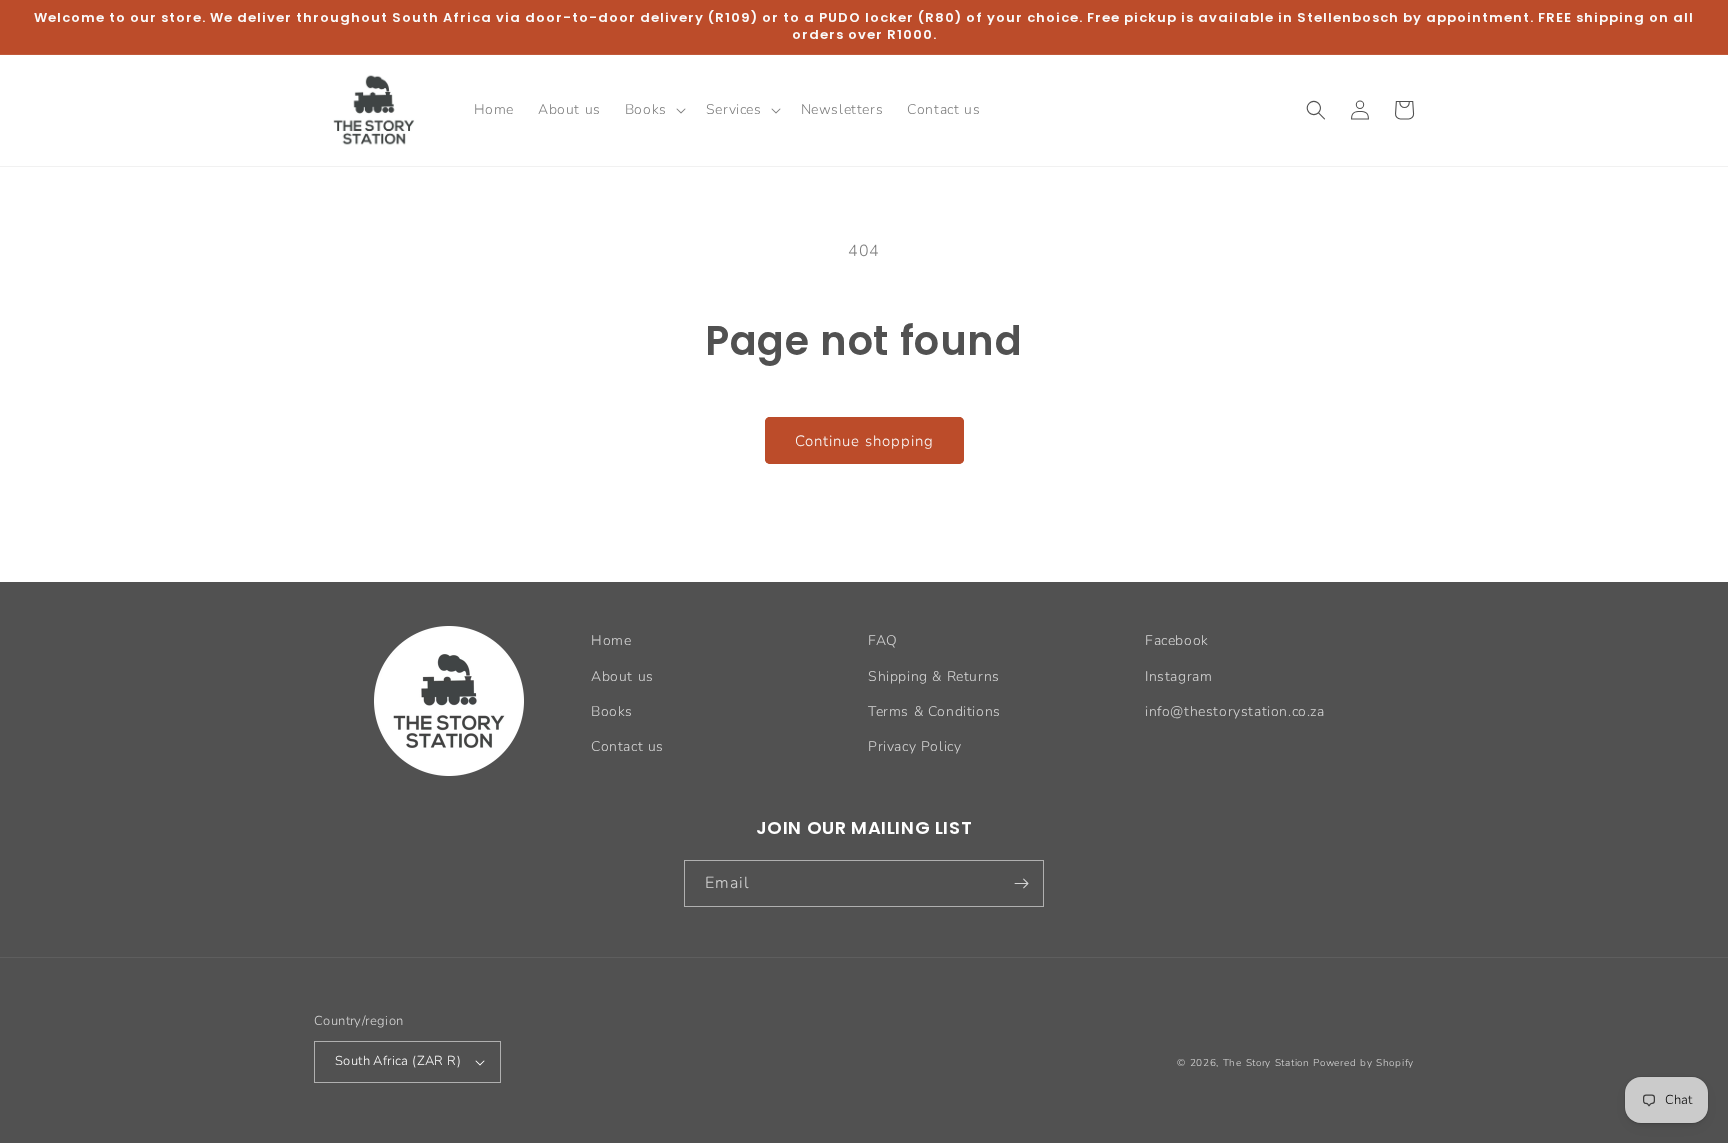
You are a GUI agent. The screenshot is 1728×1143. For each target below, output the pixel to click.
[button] (653, 110)
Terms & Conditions (934, 711)
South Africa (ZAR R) (398, 1061)
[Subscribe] (1021, 883)
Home (611, 640)
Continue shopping (864, 441)
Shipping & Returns (934, 676)
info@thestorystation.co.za (1235, 711)
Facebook (1177, 640)
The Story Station (1266, 1063)
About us (622, 676)
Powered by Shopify (1363, 1063)
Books (612, 711)
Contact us (627, 746)
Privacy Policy (914, 746)
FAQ (883, 640)
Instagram (1178, 676)
